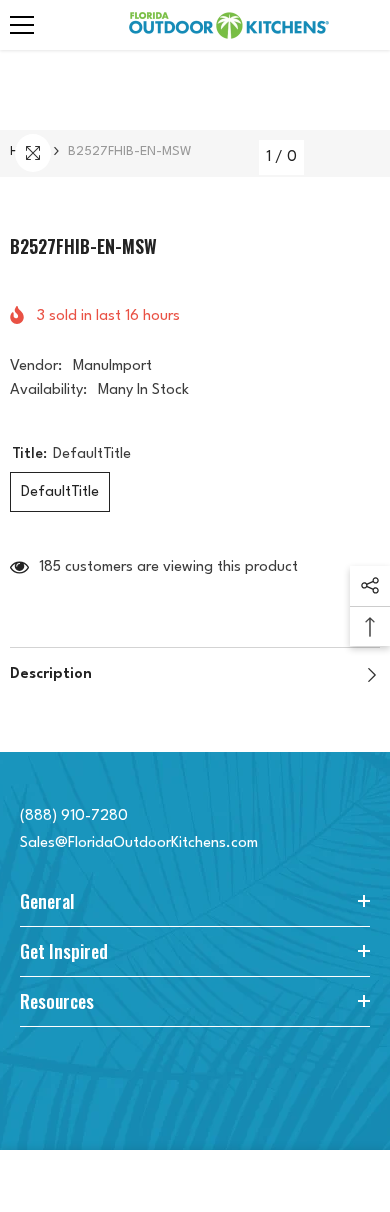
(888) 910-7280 (74, 816)
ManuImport (112, 366)
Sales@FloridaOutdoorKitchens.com (139, 843)
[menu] (22, 25)
